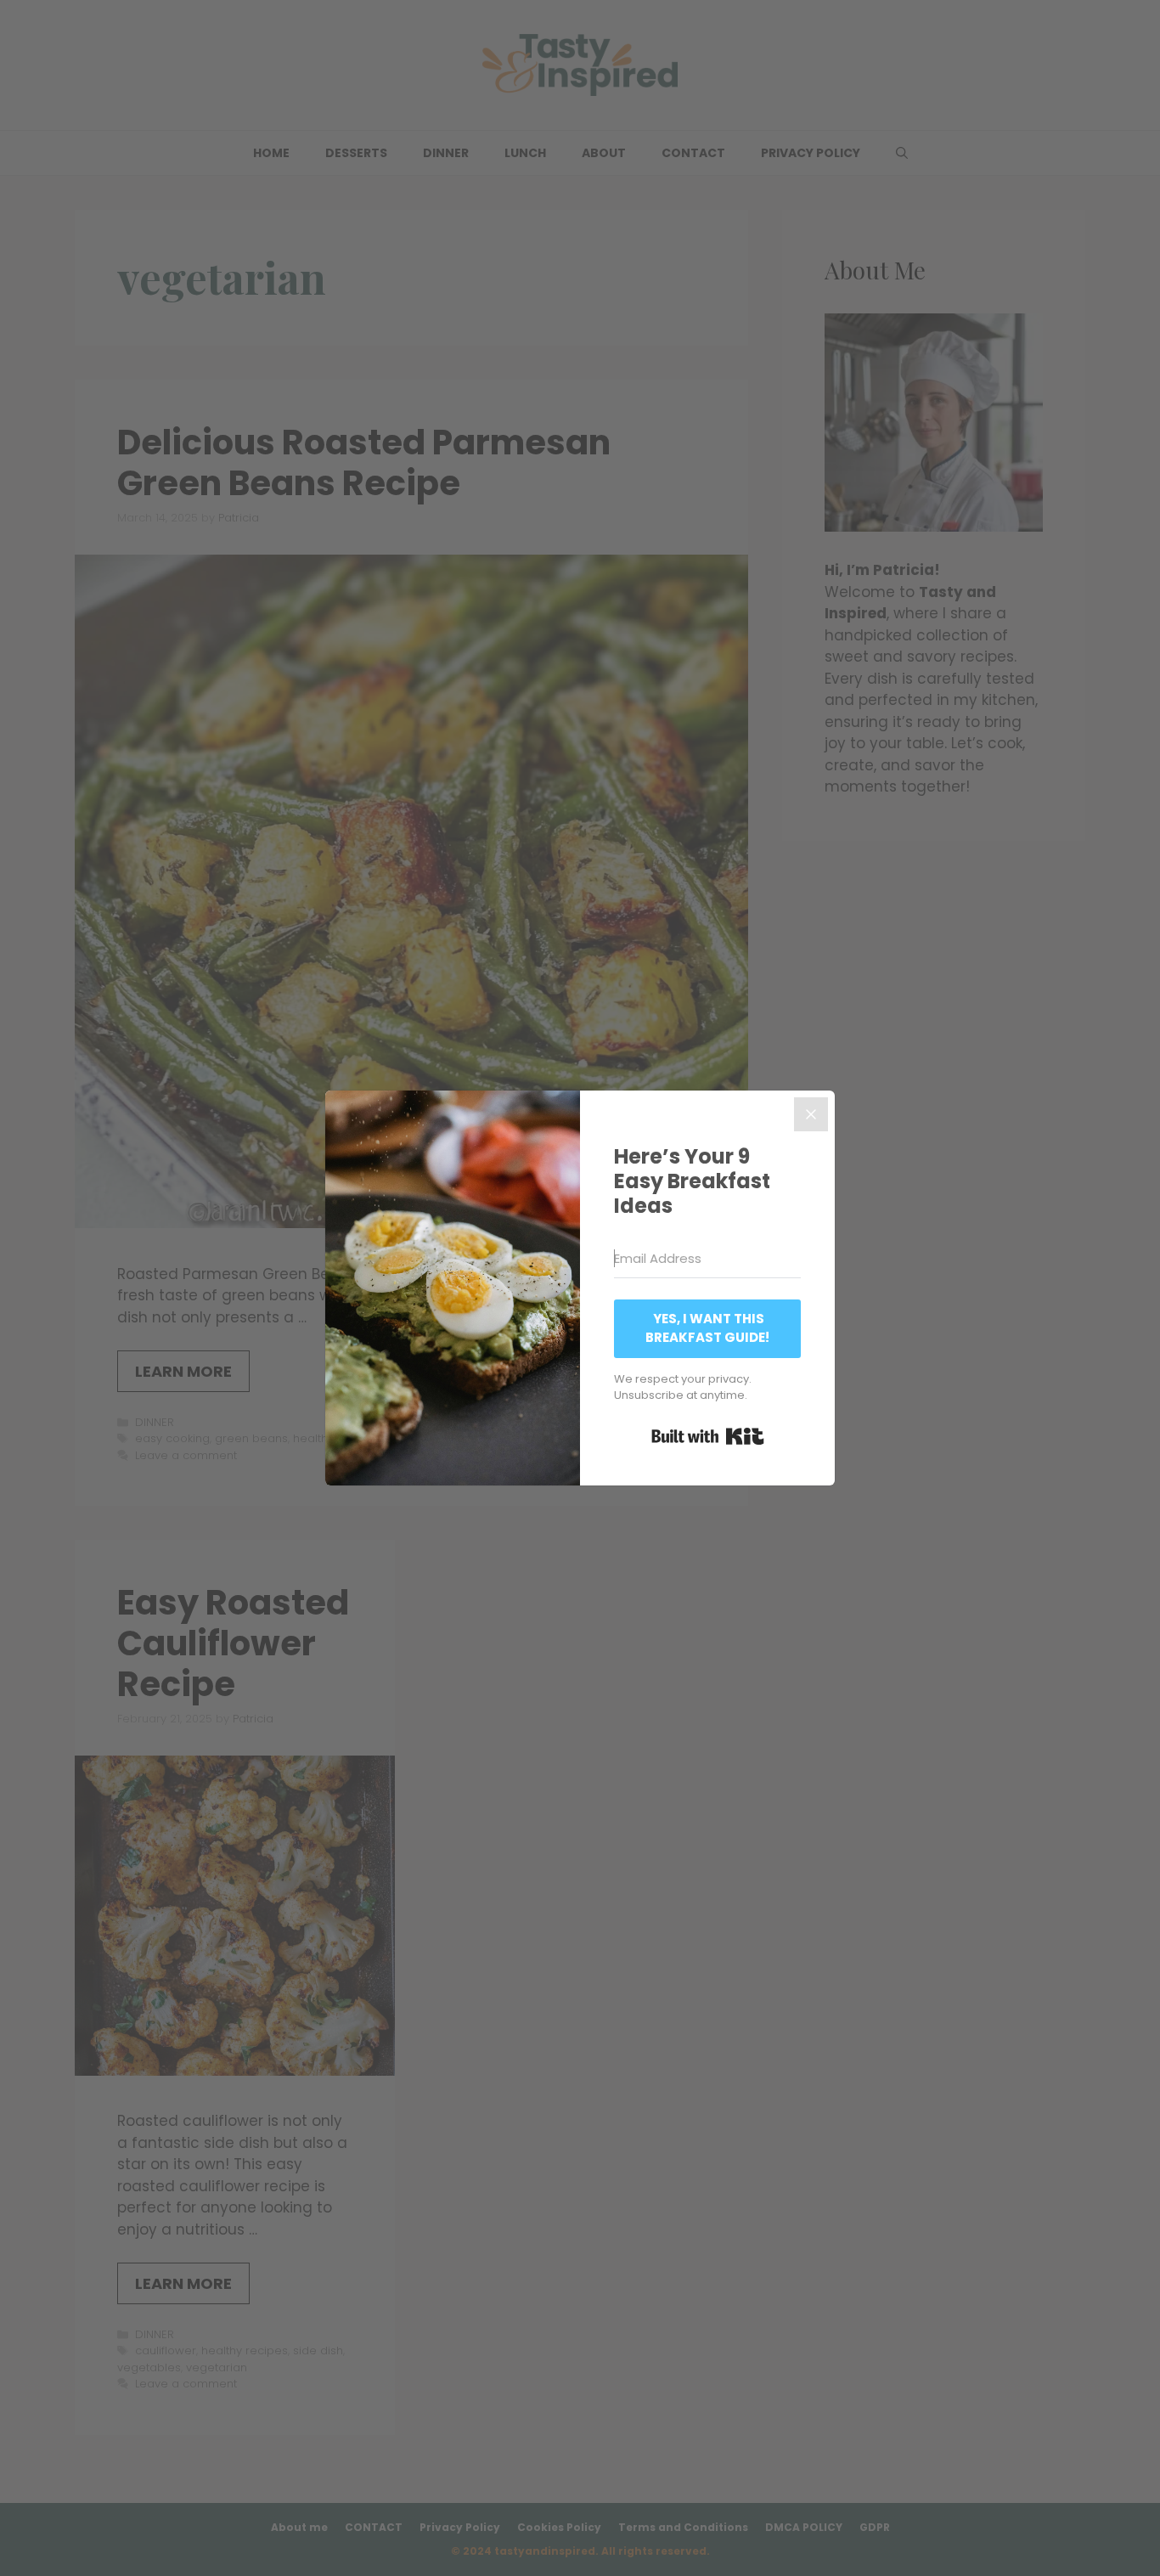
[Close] (811, 1114)
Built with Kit (708, 1436)
